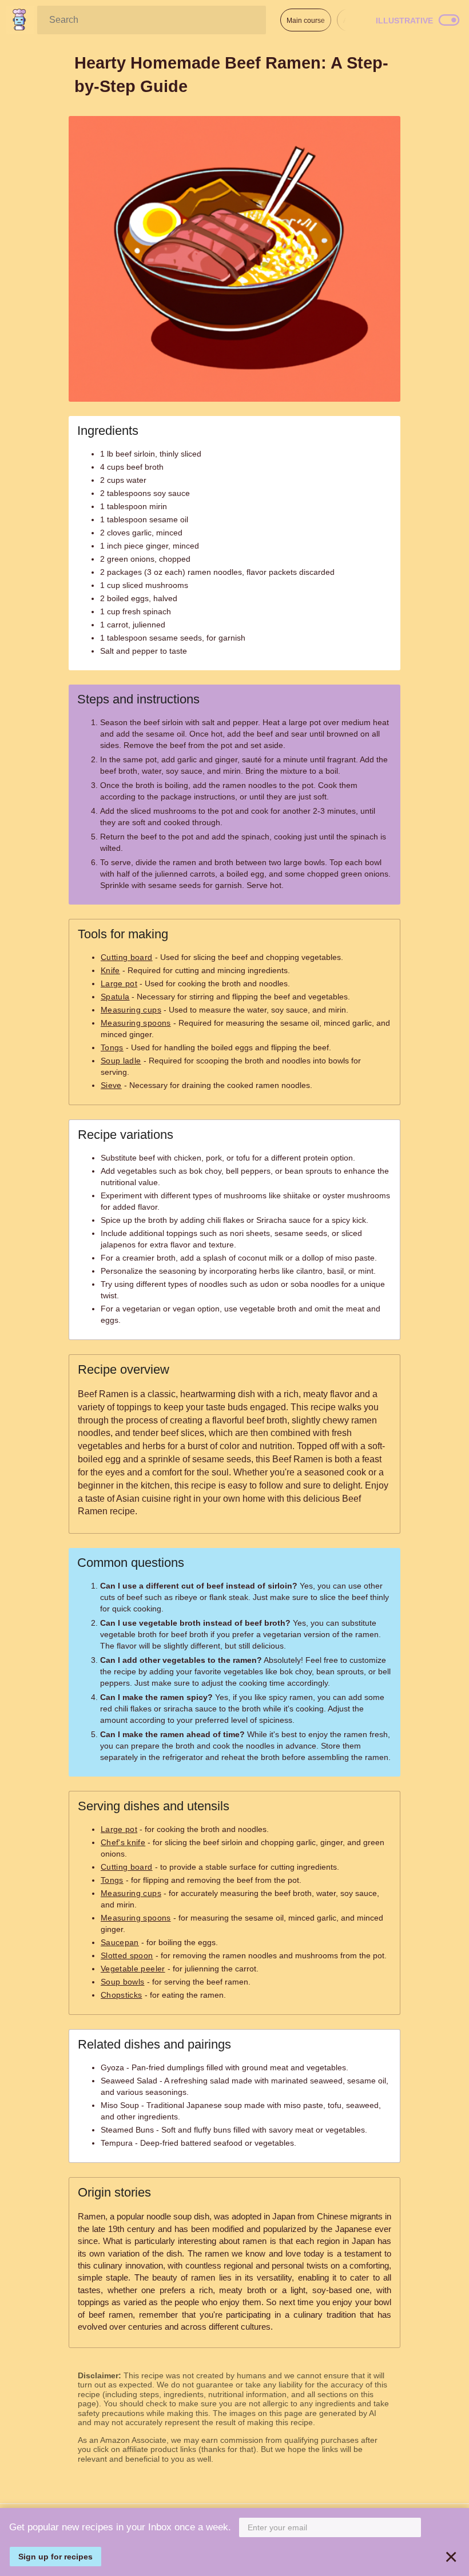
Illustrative (404, 21)
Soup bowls (123, 1982)
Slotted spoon (127, 1955)
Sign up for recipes (55, 2557)
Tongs (112, 1047)
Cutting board (127, 957)
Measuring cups (131, 1010)
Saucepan (120, 1942)
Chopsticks (122, 1995)
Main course (306, 21)
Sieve (111, 1085)
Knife (110, 970)
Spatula (115, 997)
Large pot (119, 983)
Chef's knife (123, 1842)
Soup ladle (121, 1061)
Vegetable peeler (133, 1969)
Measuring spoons (136, 1023)
